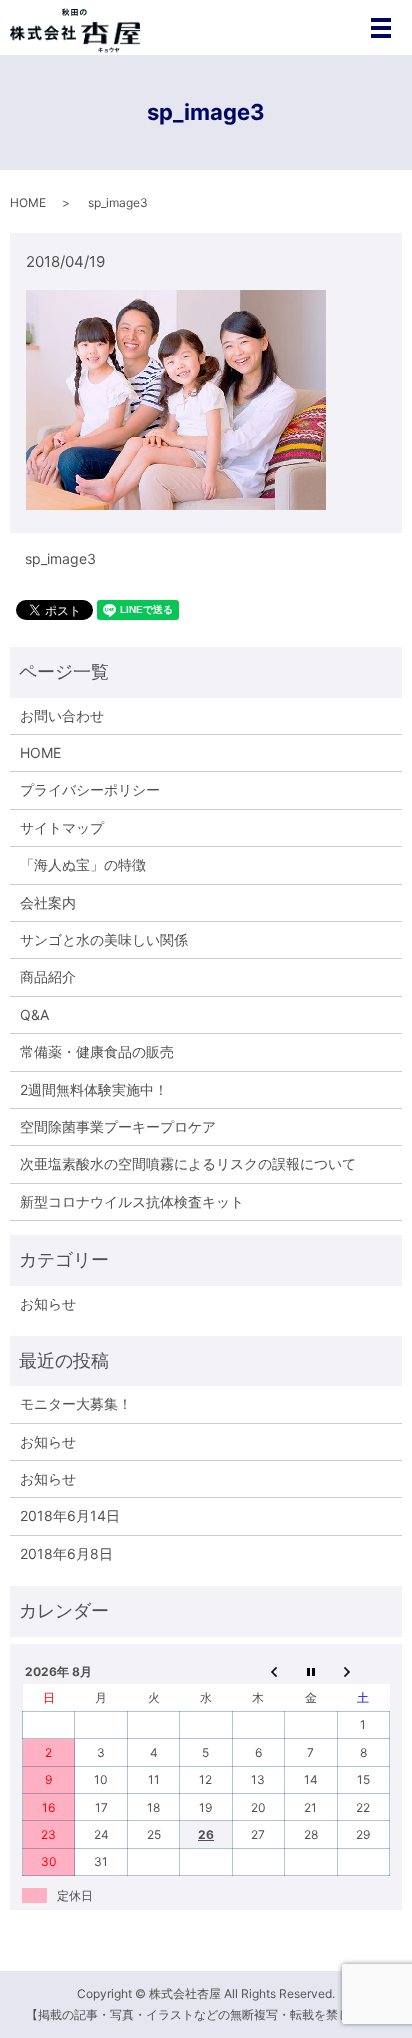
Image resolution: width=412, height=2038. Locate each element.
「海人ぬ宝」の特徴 (83, 864)
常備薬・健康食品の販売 (97, 1051)
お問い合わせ (62, 715)
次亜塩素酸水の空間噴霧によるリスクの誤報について (188, 1163)
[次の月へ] (363, 1671)
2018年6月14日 (70, 1515)
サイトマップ (62, 827)
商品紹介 (48, 976)
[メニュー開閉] (381, 28)
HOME (28, 202)
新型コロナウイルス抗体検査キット (132, 1201)
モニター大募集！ (76, 1403)
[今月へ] (311, 1671)
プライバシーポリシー (90, 789)
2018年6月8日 (66, 1553)
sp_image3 (60, 558)
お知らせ (48, 1303)
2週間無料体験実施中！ (94, 1089)
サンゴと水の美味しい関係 (104, 939)
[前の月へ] (258, 1671)
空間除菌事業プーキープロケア (118, 1126)
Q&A (34, 1014)
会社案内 (48, 902)
